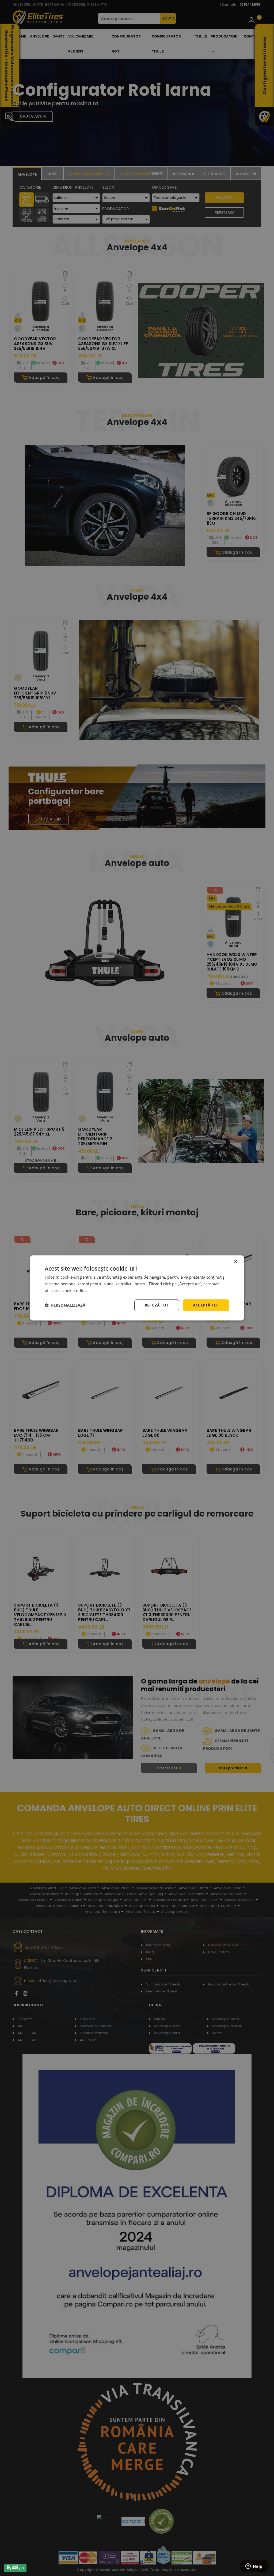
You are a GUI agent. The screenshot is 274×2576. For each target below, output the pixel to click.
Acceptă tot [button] (206, 1305)
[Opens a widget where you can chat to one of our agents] (254, 2567)
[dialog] (137, 1288)
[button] (65, 1305)
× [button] (235, 1262)
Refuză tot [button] (157, 1305)
